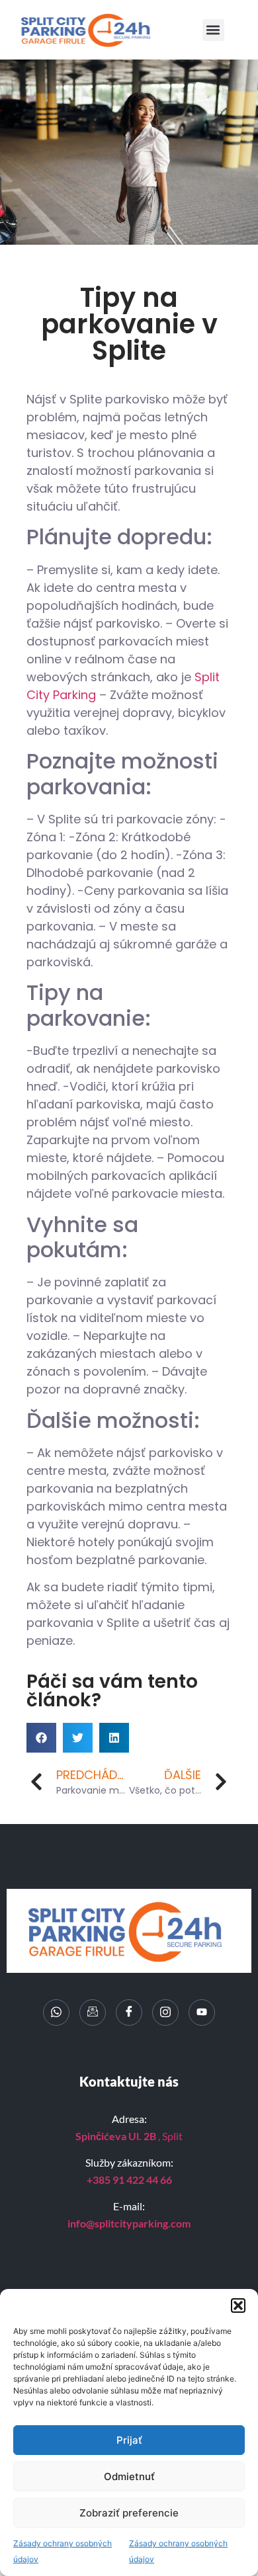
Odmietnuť (129, 2476)
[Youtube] (202, 2013)
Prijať (129, 2440)
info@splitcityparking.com (129, 2223)
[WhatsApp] (56, 2013)
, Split (129, 2136)
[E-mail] (93, 2013)
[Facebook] (129, 2013)
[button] (238, 2306)
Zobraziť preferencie (129, 2513)
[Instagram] (165, 2013)
